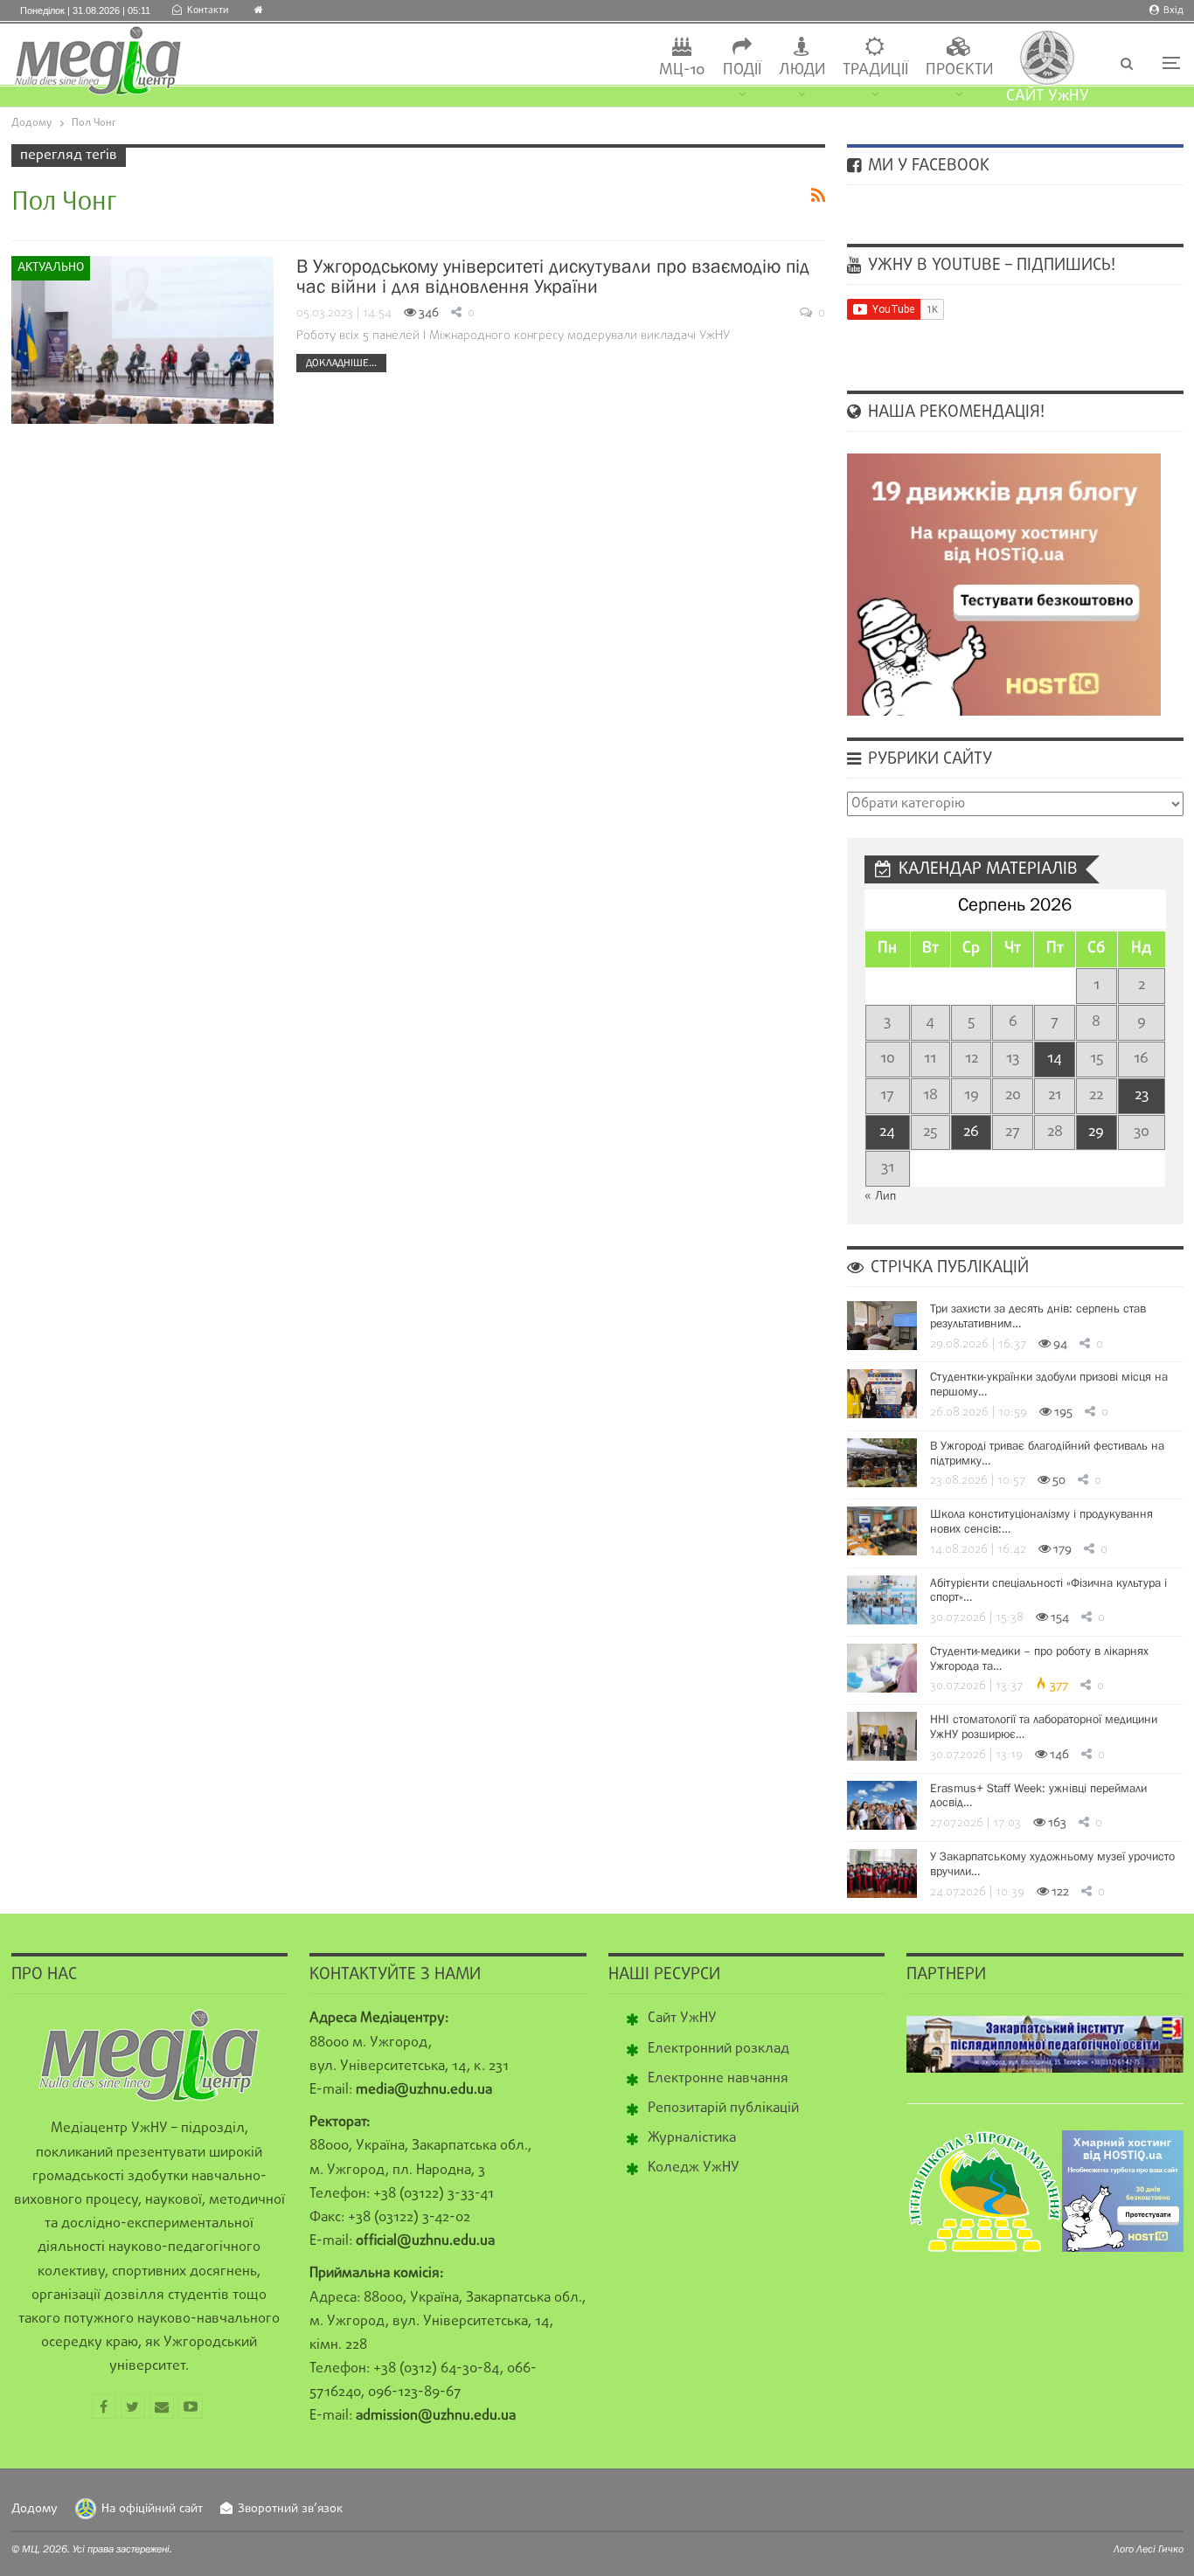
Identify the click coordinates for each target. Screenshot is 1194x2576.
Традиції (875, 70)
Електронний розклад (718, 2049)
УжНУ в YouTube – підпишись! (989, 266)
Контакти (208, 10)
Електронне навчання (718, 2079)
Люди (802, 70)
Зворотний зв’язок (290, 2509)
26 (971, 1132)
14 (1055, 1059)
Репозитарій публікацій (723, 2109)
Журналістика (692, 2138)
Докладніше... (341, 363)
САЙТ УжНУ (1048, 97)
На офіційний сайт (152, 2509)
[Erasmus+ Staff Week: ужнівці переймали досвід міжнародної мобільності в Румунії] (882, 1805)
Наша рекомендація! (954, 412)
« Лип (880, 1197)
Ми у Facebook (927, 166)
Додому (35, 2509)
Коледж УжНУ (694, 2168)
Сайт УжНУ (682, 2019)
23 (1142, 1095)
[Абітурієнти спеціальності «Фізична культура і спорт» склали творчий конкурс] (882, 1600)
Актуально (51, 268)
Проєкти (959, 70)
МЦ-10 (682, 70)
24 (887, 1132)
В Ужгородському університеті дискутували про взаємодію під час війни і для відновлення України (553, 276)
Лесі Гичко (1160, 2549)
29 (1096, 1132)
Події (742, 70)
